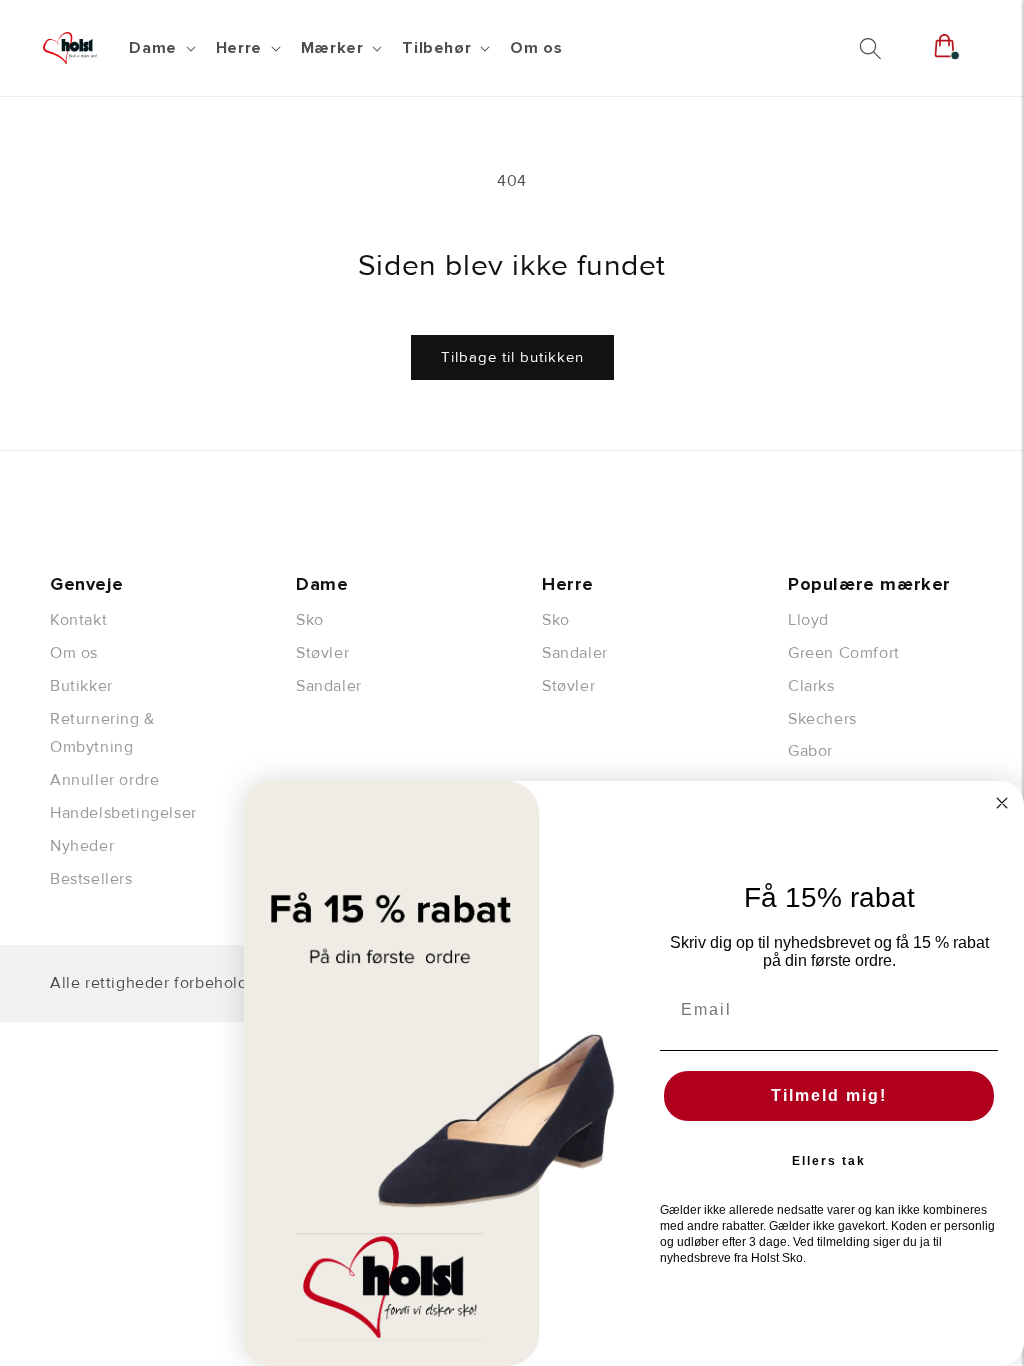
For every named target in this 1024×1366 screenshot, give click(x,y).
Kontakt (78, 620)
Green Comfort (844, 653)
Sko (310, 620)
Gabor (810, 751)
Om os (74, 653)
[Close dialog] (1002, 803)
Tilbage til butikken (512, 357)
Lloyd (808, 620)
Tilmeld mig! (829, 1095)
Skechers (822, 719)
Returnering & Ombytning (102, 733)
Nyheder (82, 846)
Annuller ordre (104, 780)
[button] (160, 48)
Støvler (322, 653)
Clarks (811, 686)
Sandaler (329, 686)
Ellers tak (829, 1161)
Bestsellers (91, 879)
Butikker (81, 686)
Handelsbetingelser (123, 813)
